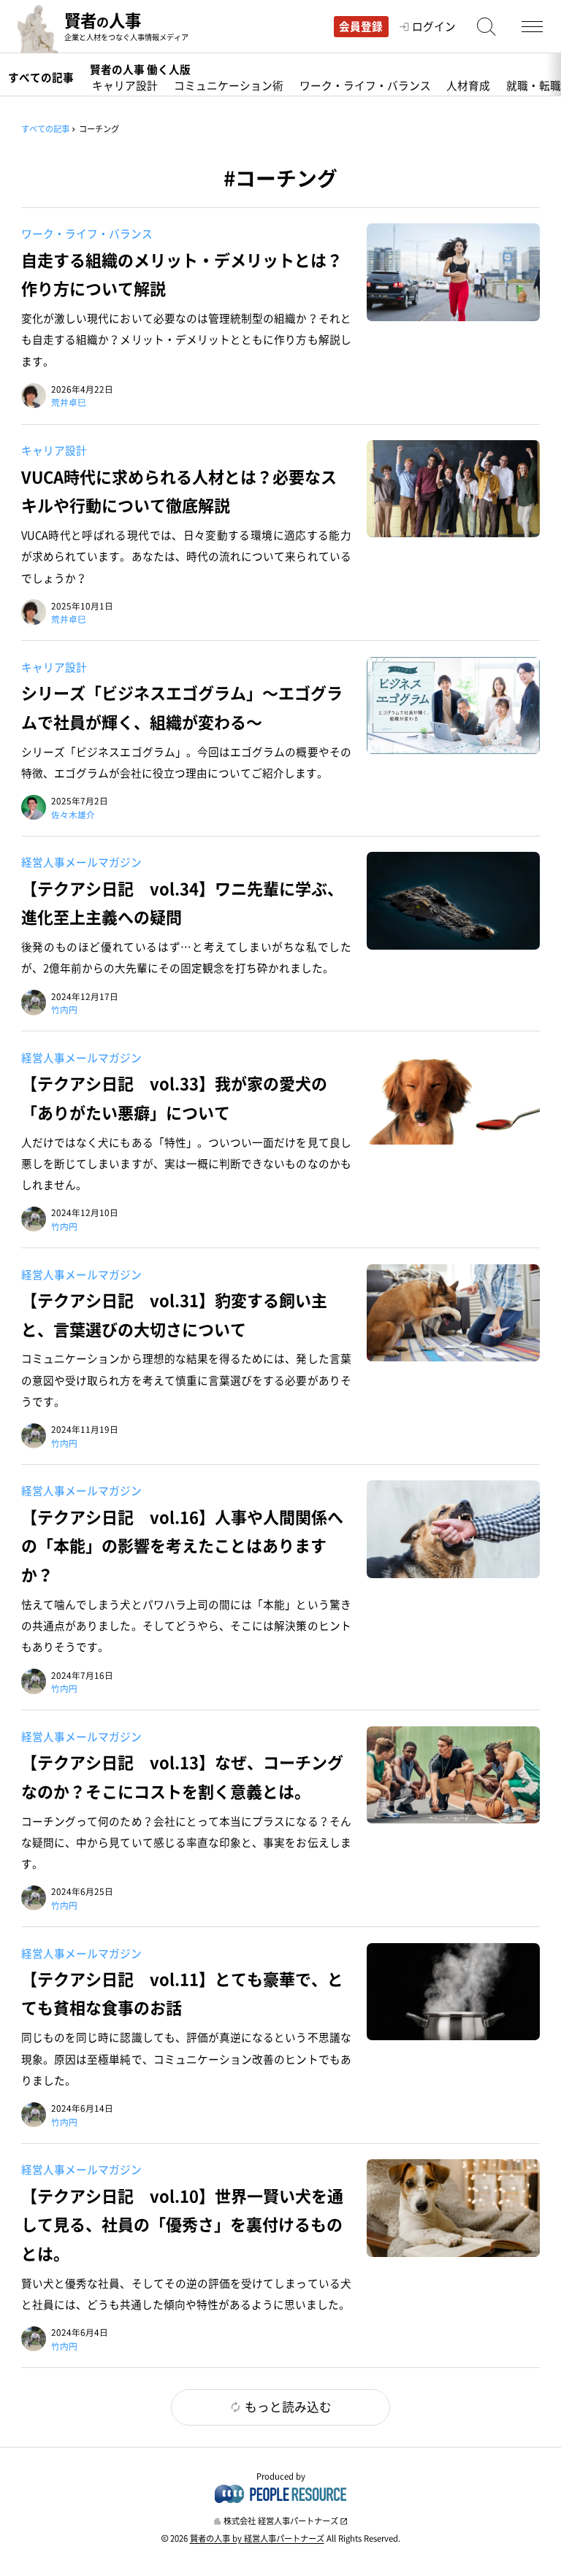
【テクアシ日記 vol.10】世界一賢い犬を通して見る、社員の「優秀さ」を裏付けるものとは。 (182, 2224)
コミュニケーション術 (229, 87)
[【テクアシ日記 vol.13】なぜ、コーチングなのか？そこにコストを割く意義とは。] (453, 1775)
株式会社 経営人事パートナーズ (281, 2521)
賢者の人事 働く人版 (140, 69)
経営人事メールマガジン (81, 862)
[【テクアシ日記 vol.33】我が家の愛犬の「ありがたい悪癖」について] (453, 1096)
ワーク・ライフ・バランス (365, 87)
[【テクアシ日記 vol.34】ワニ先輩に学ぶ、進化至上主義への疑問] (453, 900)
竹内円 (64, 1010)
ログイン (434, 27)
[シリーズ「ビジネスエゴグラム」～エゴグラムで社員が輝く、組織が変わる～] (453, 705)
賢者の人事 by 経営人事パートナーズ (257, 2538)
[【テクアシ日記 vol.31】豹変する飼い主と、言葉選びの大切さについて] (453, 1313)
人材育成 (468, 87)
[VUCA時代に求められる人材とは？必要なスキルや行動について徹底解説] (453, 489)
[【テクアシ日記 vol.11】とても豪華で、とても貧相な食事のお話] (453, 1992)
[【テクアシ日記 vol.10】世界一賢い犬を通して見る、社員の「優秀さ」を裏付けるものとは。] (453, 2208)
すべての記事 (41, 77)
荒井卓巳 (69, 402)
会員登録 (361, 26)
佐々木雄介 (73, 815)
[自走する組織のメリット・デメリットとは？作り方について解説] (453, 272)
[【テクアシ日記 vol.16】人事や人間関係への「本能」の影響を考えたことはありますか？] (453, 1529)
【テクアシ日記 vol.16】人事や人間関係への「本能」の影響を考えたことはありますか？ (182, 1545)
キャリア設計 (125, 87)
